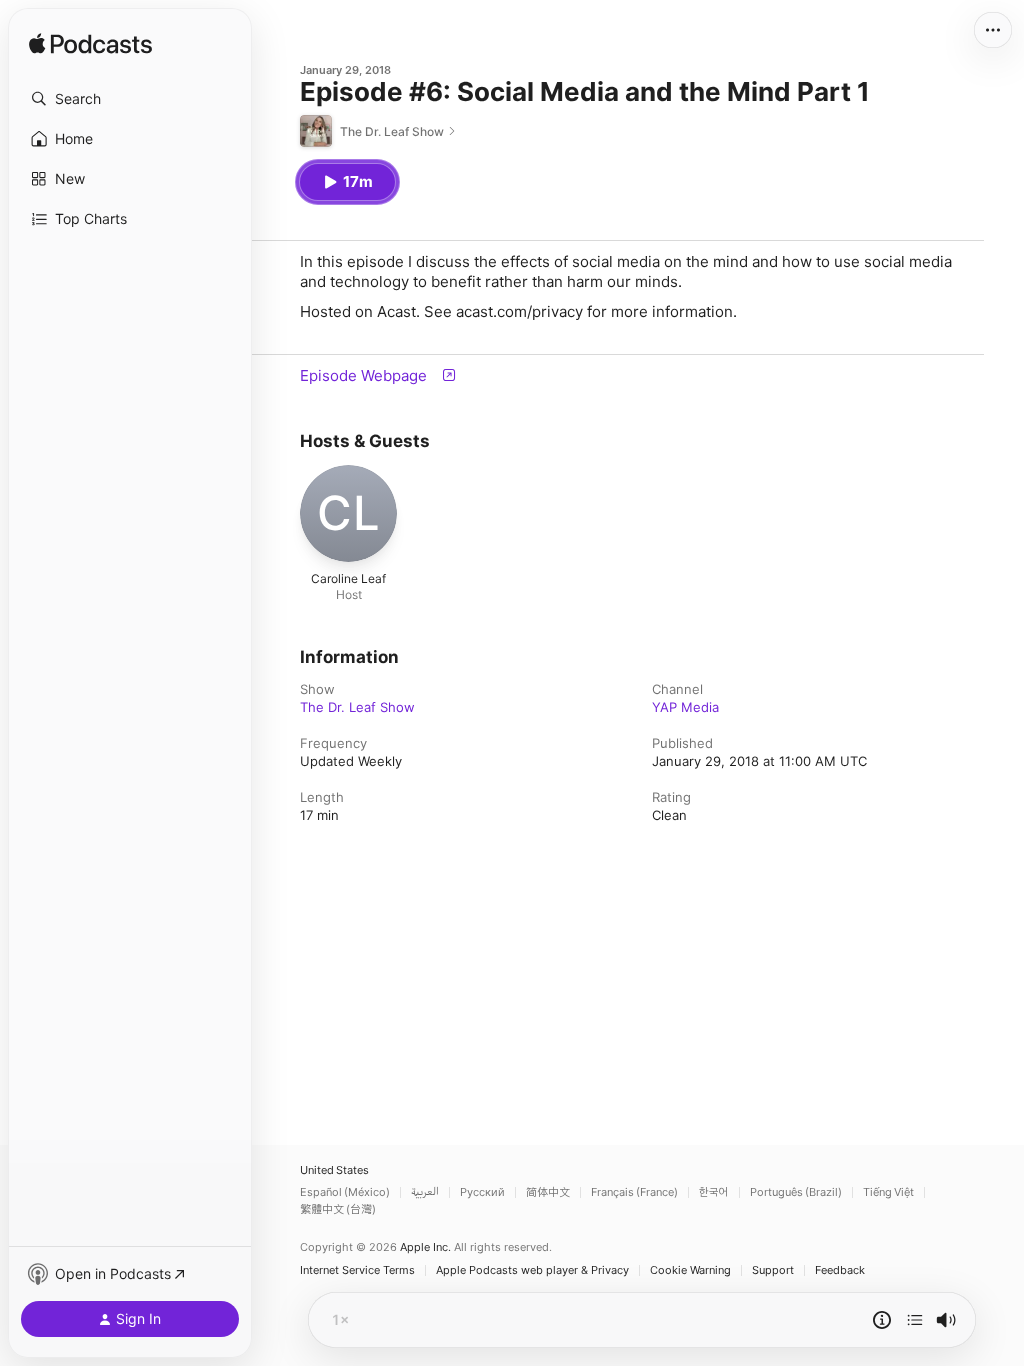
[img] (90, 45)
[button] (130, 99)
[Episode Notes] (882, 1320)
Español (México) (345, 1192)
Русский (482, 1192)
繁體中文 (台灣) (338, 1209)
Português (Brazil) (796, 1192)
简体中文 (548, 1192)
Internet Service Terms (357, 1270)
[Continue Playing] (915, 1320)
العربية (425, 1192)
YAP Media (685, 707)
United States (334, 1170)
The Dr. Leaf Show (357, 707)
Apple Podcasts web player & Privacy (532, 1270)
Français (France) (634, 1192)
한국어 (714, 1192)
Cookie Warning (690, 1270)
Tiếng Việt (888, 1192)
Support (773, 1270)
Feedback (840, 1270)
